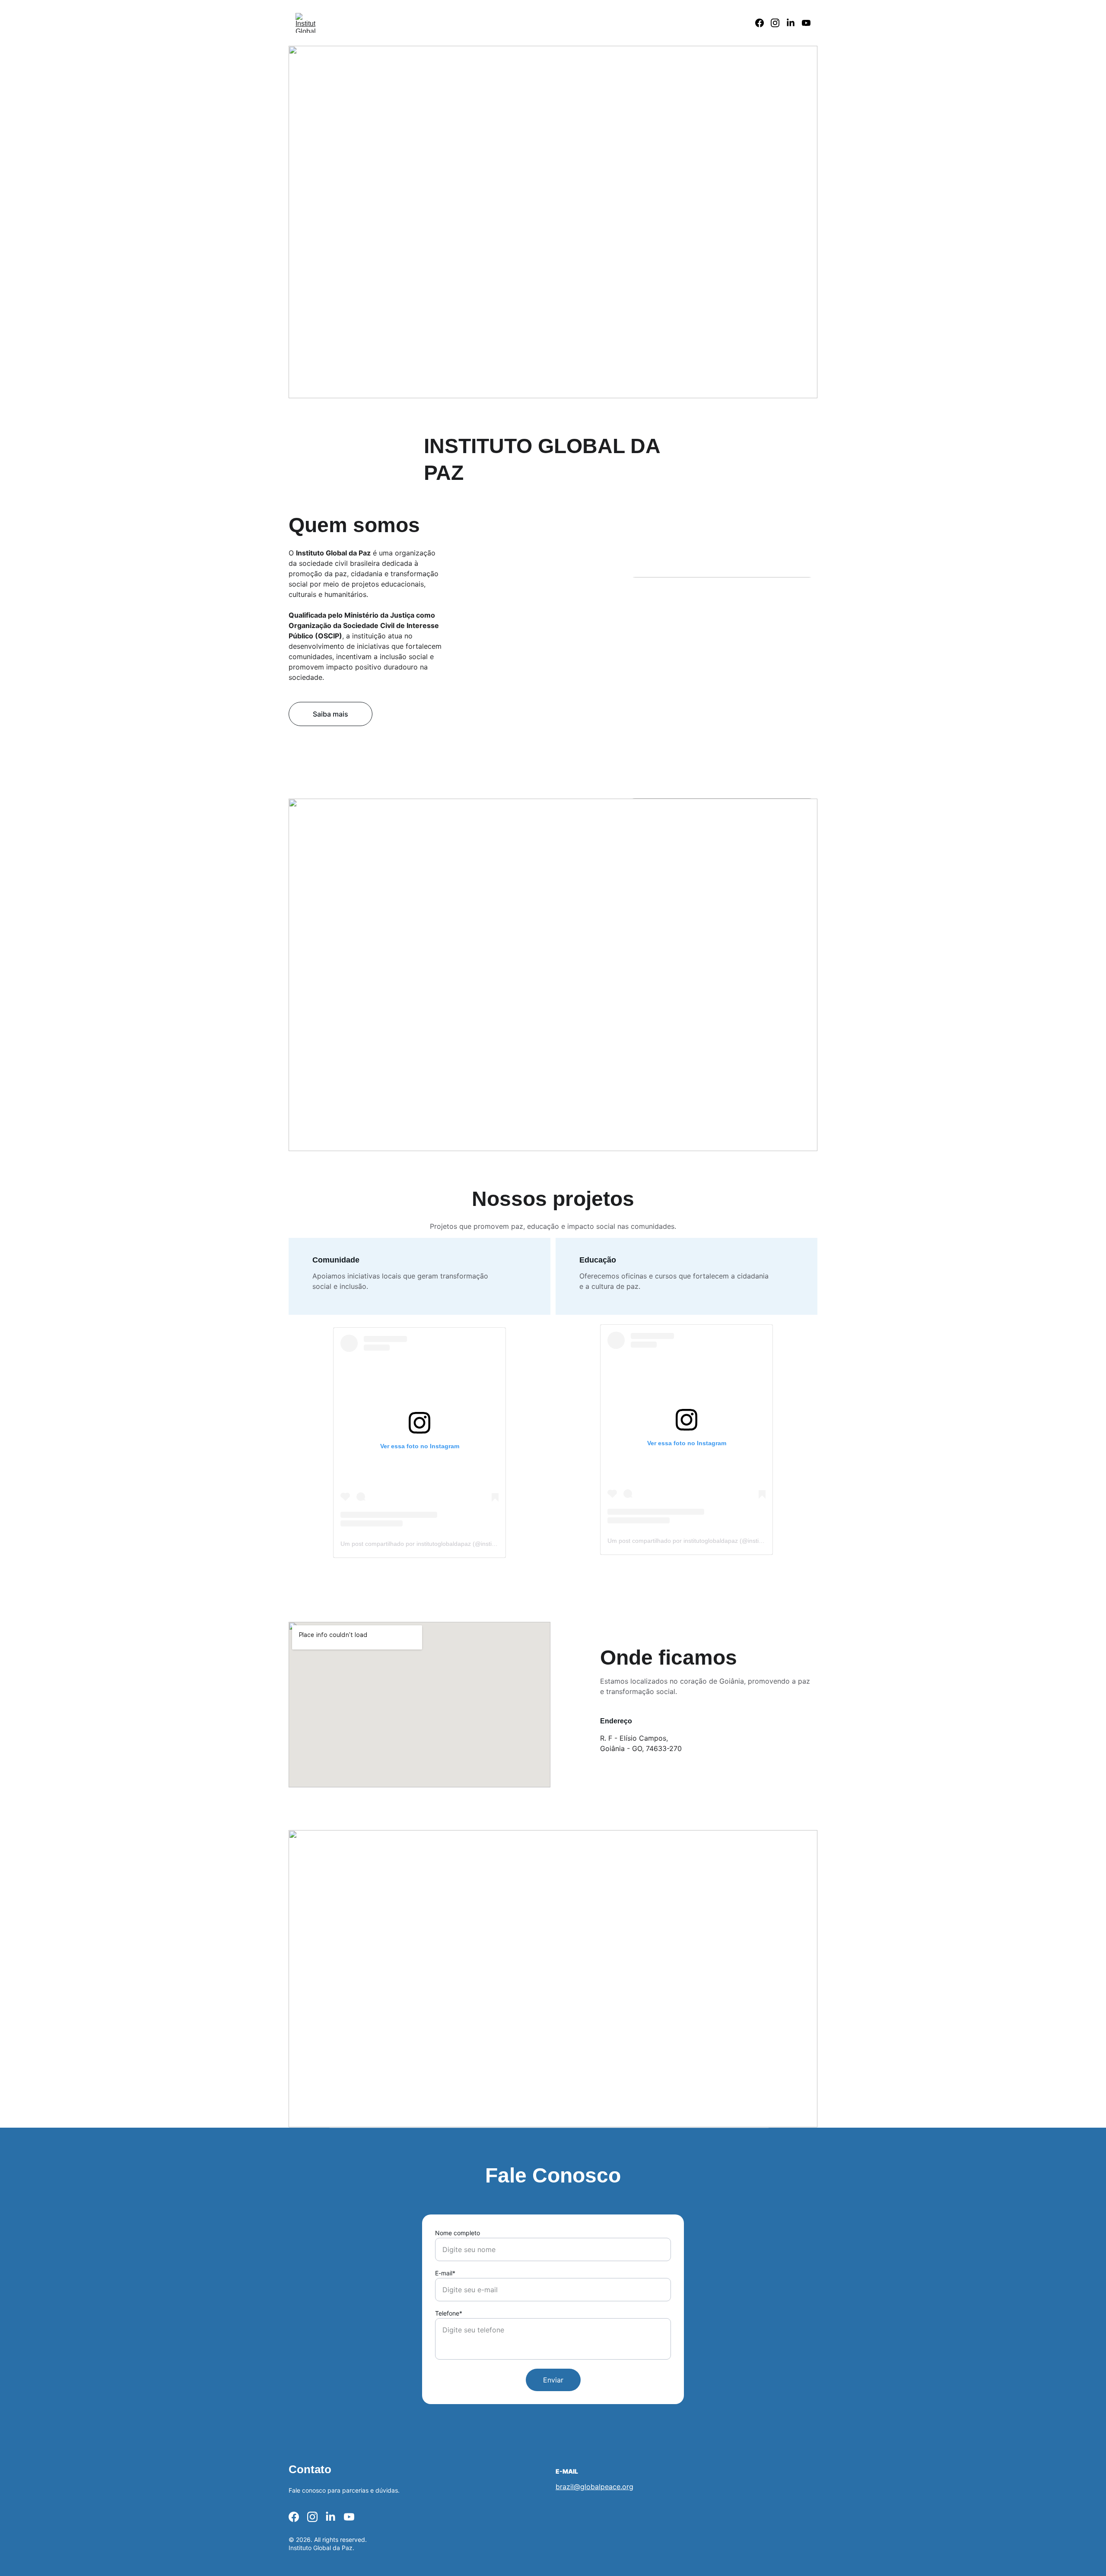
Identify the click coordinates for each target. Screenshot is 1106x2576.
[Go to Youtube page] (806, 23)
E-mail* (445, 2273)
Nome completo (458, 2233)
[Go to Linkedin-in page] (794, 23)
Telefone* (449, 2313)
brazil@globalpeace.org (594, 2487)
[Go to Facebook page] (763, 23)
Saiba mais (331, 714)
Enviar (553, 2380)
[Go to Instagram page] (779, 23)
